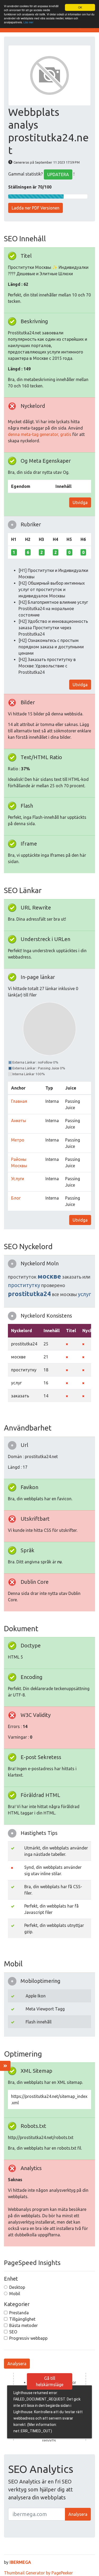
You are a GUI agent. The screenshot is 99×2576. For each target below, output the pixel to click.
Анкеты (19, 1121)
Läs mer (28, 22)
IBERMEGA (20, 2562)
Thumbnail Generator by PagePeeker (38, 2573)
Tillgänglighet (22, 2319)
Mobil (15, 2294)
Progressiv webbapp (28, 2338)
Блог (16, 1198)
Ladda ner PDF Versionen (36, 208)
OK (80, 7)
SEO (13, 2332)
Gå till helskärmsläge (50, 2381)
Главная (19, 1101)
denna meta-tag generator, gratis (40, 434)
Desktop (17, 2287)
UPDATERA (58, 174)
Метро (18, 1140)
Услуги (18, 1179)
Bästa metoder (23, 2325)
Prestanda (19, 2313)
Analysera (17, 2364)
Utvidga (80, 502)
